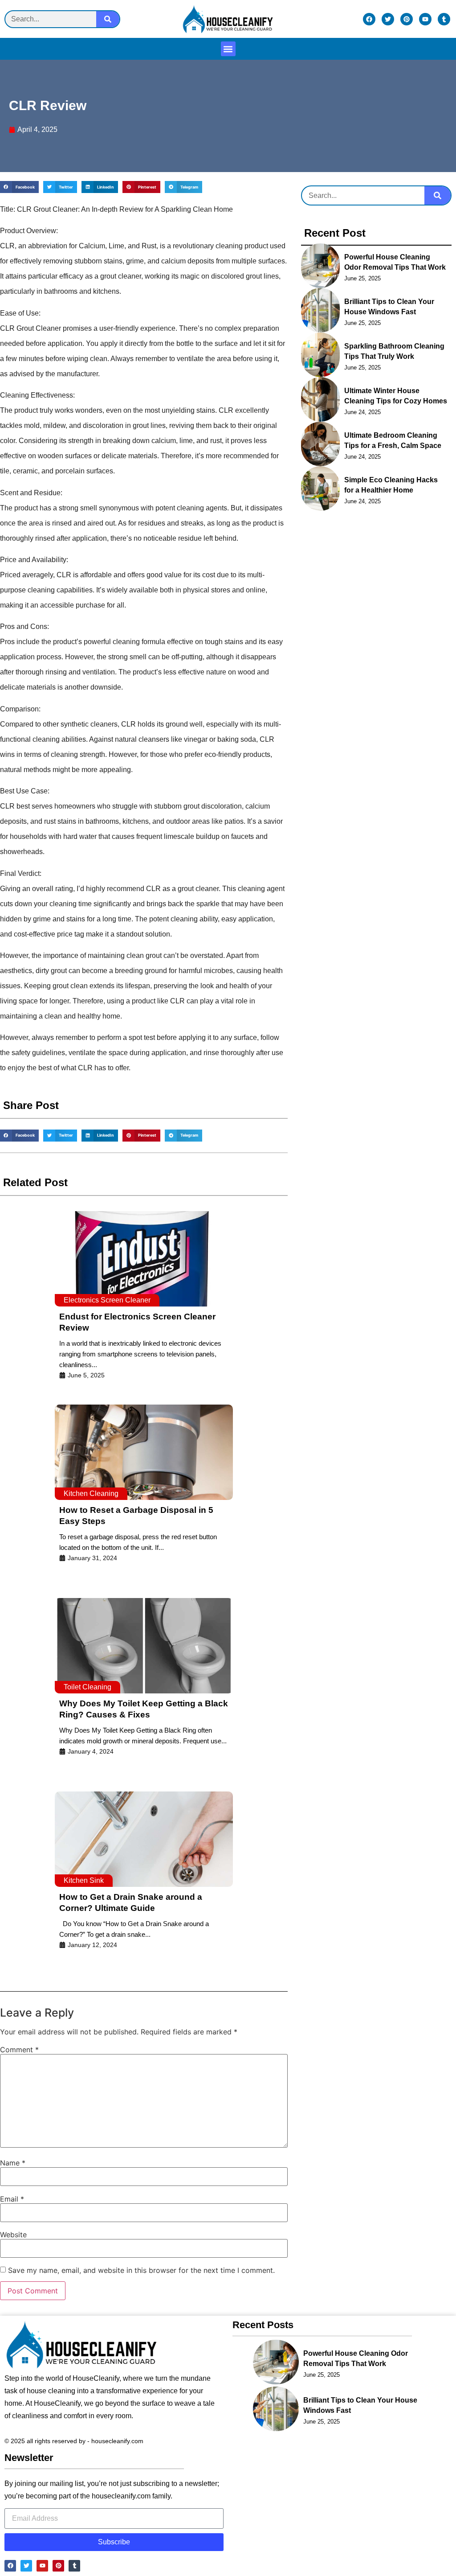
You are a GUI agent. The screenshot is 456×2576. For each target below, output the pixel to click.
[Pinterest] (407, 19)
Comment (19, 2050)
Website (13, 2235)
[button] (228, 49)
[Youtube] (425, 19)
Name (13, 2163)
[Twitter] (388, 19)
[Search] (108, 19)
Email (12, 2199)
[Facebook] (369, 19)
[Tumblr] (444, 19)
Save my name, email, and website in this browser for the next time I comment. (141, 2270)
